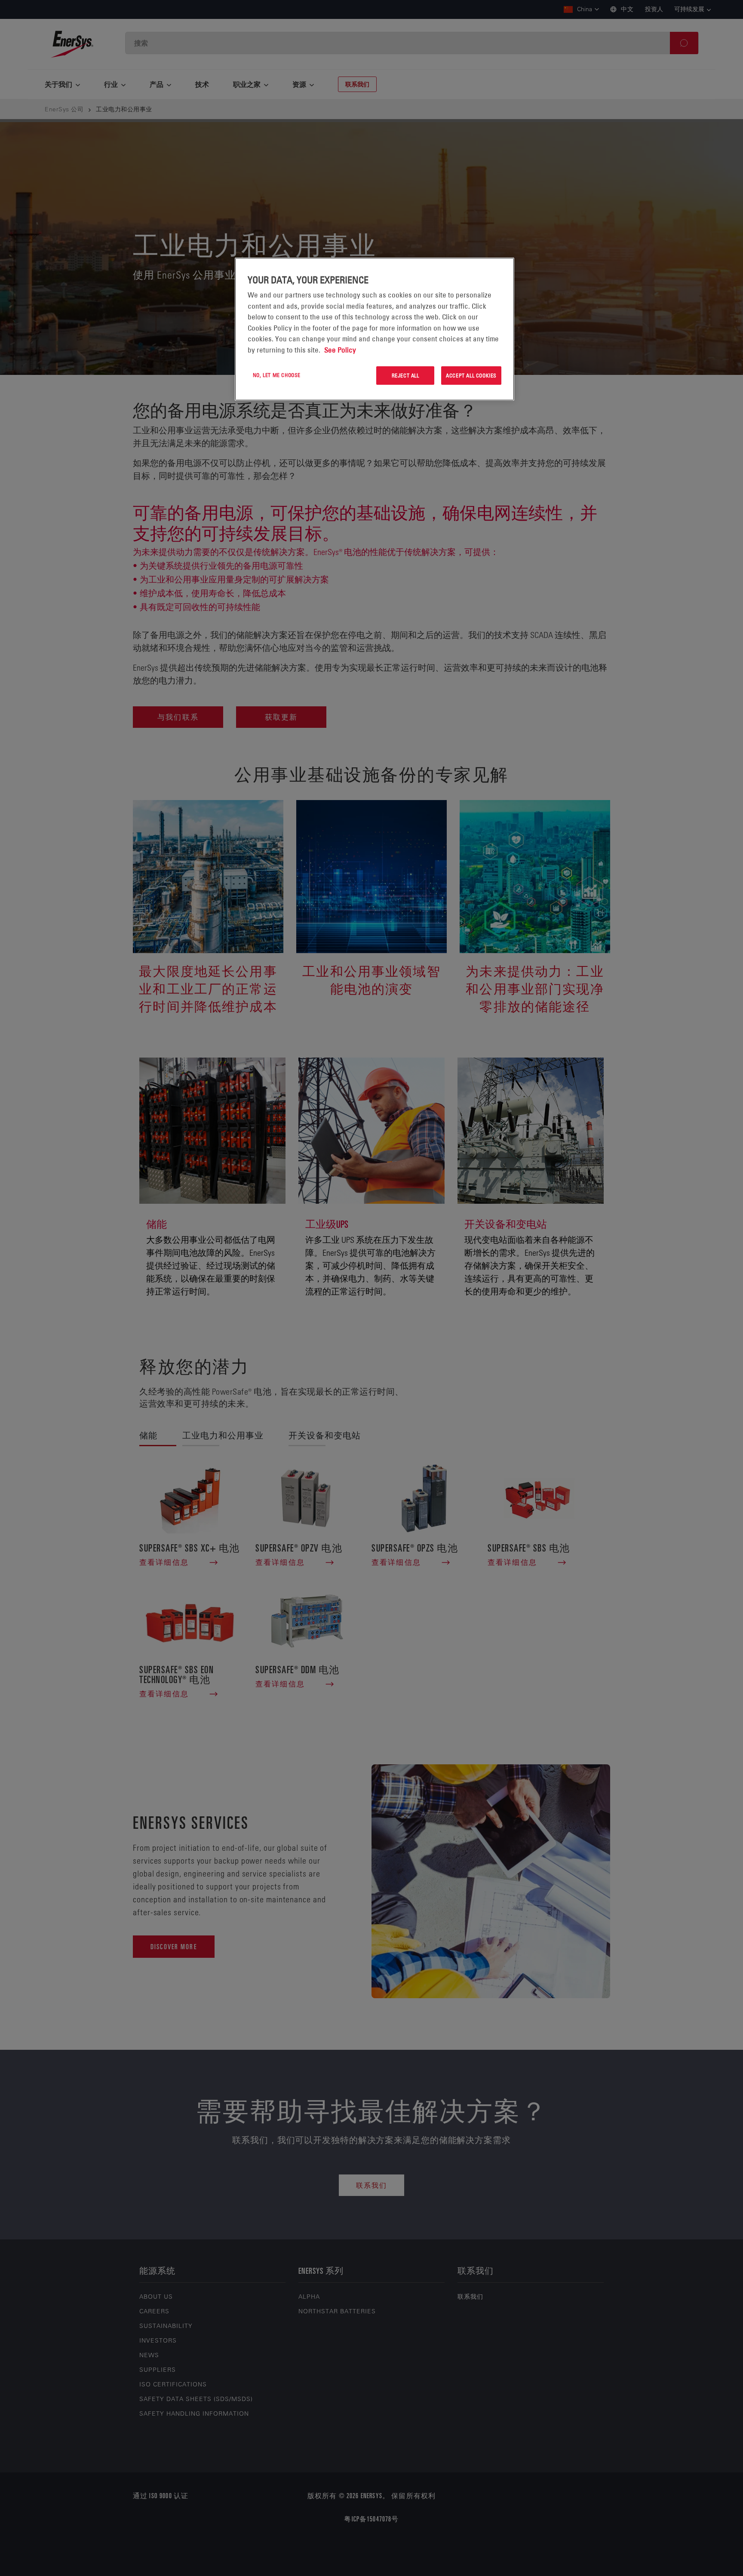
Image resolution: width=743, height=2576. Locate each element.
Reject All (405, 375)
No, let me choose (277, 375)
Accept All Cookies (471, 375)
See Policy (340, 350)
